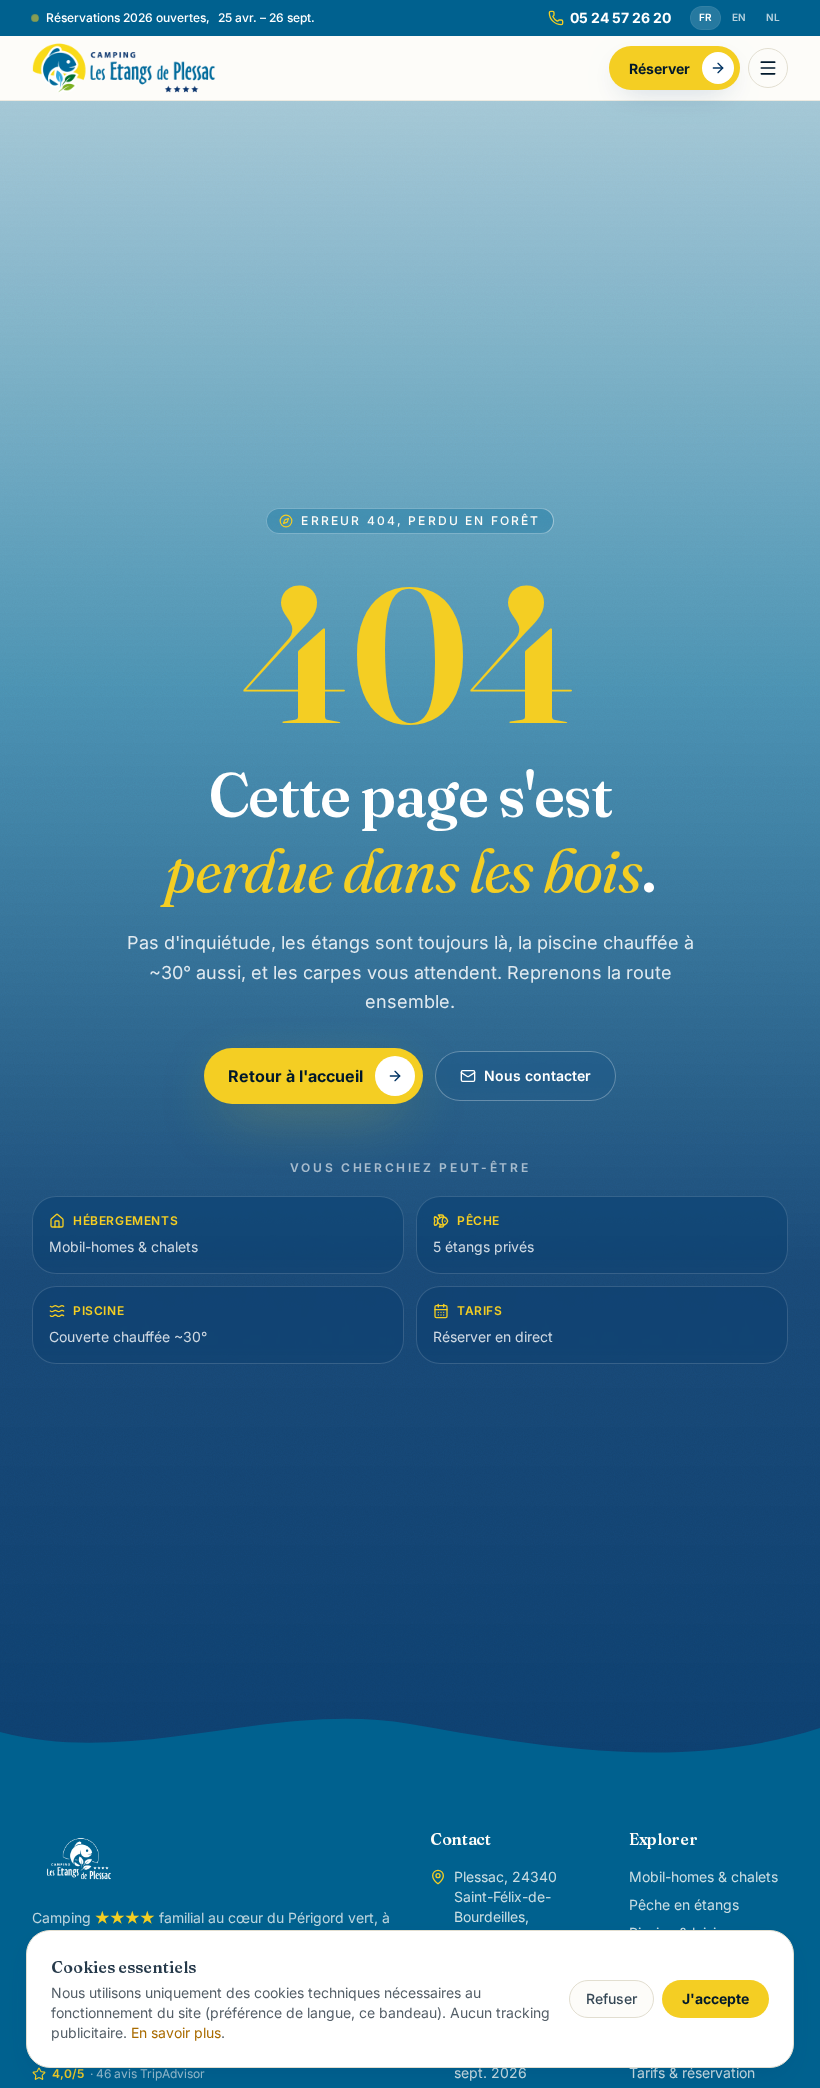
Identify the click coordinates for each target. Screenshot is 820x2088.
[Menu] (768, 68)
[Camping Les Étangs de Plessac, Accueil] (124, 68)
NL (773, 17)
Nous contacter (537, 1075)
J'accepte (715, 1998)
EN (739, 17)
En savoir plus (176, 2032)
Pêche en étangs (684, 1904)
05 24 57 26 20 (620, 17)
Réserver (659, 68)
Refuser (611, 1998)
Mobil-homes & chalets (703, 1876)
